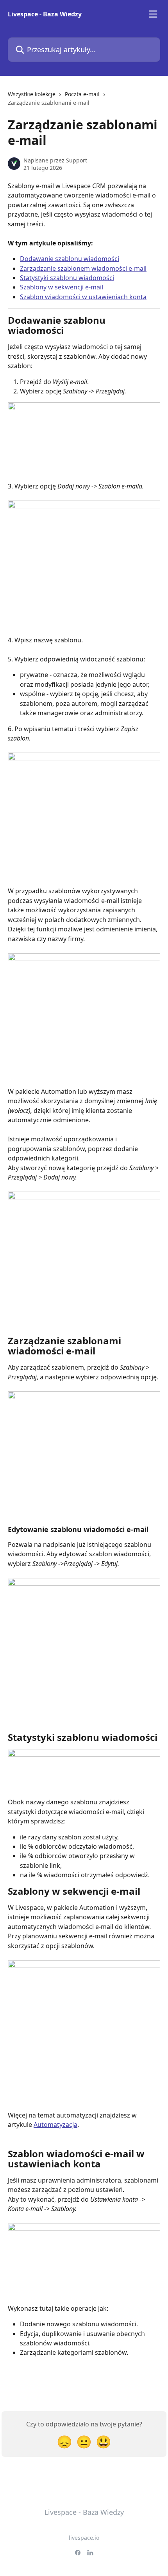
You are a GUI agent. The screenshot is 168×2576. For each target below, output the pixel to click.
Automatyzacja (55, 2125)
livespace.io (84, 2538)
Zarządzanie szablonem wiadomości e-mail (83, 268)
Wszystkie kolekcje (32, 94)
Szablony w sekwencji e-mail (62, 287)
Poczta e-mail (82, 94)
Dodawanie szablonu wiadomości (70, 259)
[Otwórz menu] (153, 14)
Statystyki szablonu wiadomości (67, 278)
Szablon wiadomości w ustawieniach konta (83, 297)
